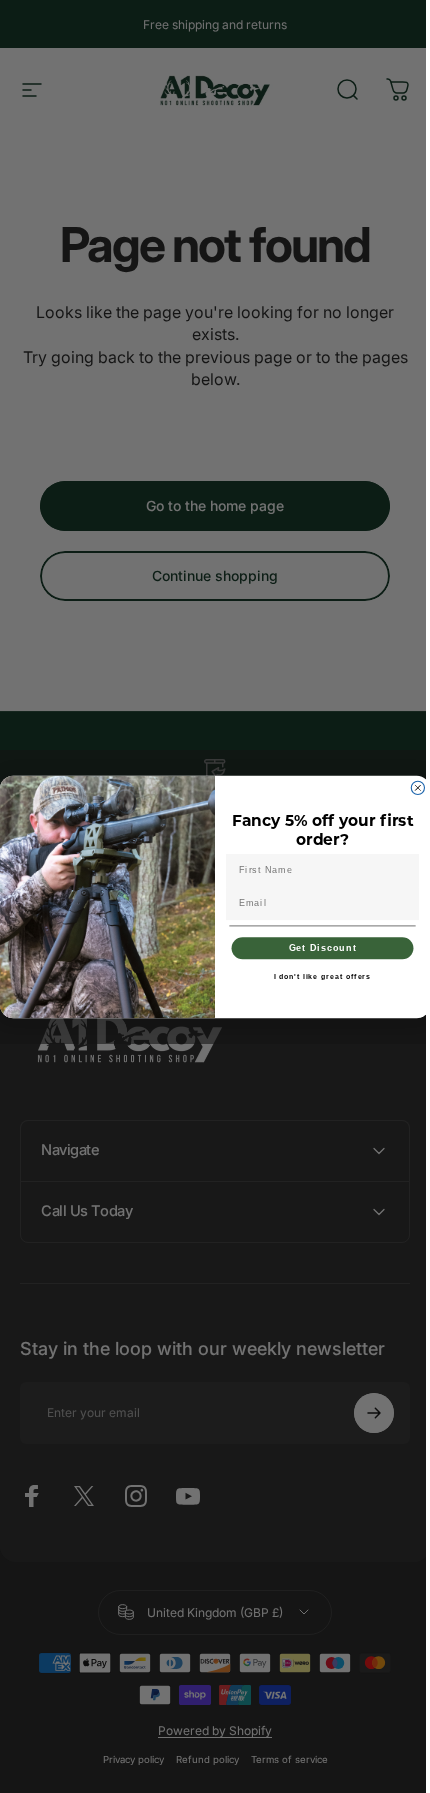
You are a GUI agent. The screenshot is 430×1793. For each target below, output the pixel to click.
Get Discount (315, 947)
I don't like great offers (315, 976)
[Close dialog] (410, 787)
